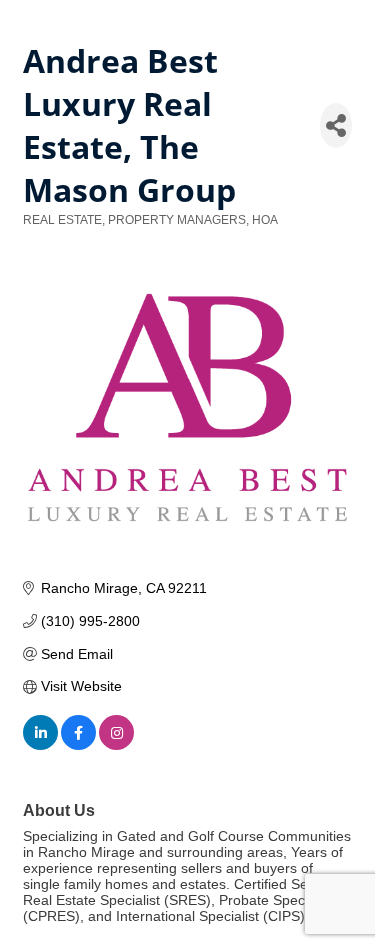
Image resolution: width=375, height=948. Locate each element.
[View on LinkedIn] (40, 745)
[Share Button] (336, 125)
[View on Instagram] (116, 745)
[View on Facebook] (78, 745)
